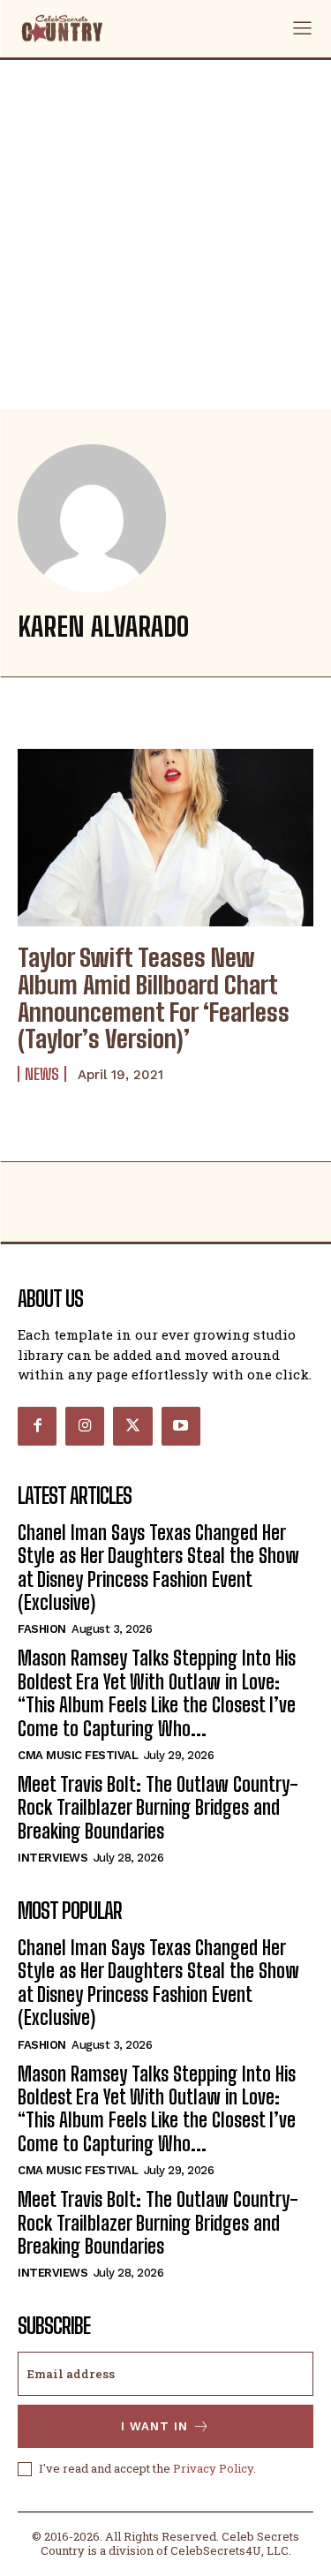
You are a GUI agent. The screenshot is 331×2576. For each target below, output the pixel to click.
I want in (154, 2426)
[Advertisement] (165, 234)
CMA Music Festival (78, 1755)
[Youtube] (181, 1426)
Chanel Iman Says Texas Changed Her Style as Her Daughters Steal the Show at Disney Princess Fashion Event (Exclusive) (158, 1568)
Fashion (42, 1629)
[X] (132, 1426)
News (42, 1074)
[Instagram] (85, 1426)
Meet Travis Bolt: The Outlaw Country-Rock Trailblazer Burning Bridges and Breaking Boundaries (158, 1808)
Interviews (53, 1858)
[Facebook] (37, 1426)
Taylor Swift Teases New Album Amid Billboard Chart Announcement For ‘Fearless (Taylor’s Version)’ (154, 998)
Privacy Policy (213, 2468)
